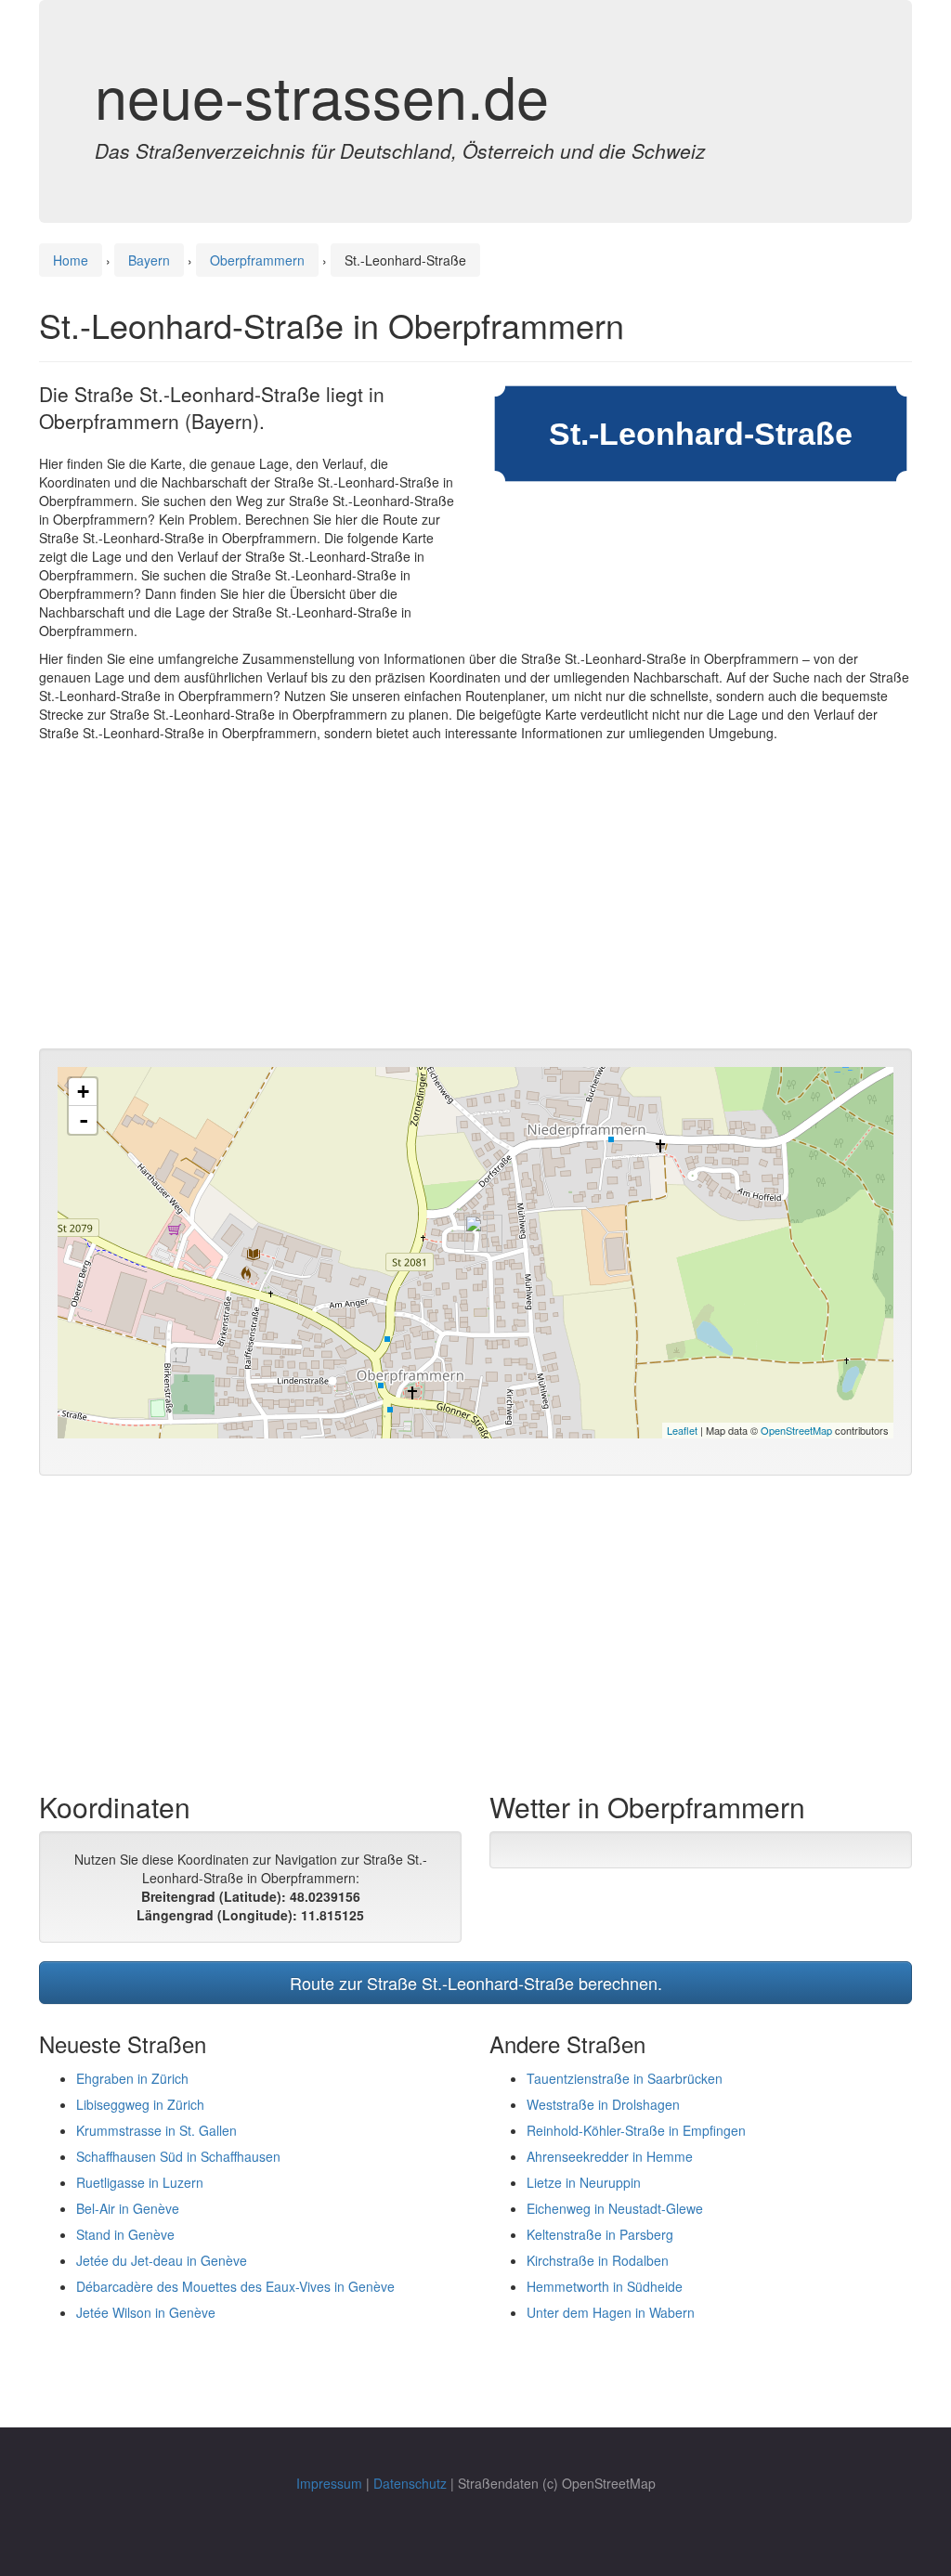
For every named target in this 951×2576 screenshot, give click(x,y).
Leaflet (682, 1430)
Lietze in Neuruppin (584, 2182)
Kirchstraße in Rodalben (598, 2260)
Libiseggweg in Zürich (140, 2104)
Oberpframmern (257, 260)
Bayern (149, 260)
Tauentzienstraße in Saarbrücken (625, 2078)
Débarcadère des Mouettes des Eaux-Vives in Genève (235, 2286)
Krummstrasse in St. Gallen (156, 2130)
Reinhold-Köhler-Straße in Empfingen (636, 2130)
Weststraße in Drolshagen (603, 2104)
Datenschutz (410, 2483)
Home (71, 260)
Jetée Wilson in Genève (146, 2312)
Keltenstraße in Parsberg (600, 2234)
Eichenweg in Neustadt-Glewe (615, 2208)
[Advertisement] (475, 900)
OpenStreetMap (796, 1430)
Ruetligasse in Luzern (140, 2182)
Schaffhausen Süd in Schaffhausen (178, 2156)
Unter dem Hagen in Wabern (611, 2312)
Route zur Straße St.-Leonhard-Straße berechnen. (476, 1983)
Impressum (329, 2483)
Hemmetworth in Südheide (605, 2286)
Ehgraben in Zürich (132, 2078)
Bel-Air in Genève (128, 2208)
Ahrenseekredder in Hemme (610, 2156)
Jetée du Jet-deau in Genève (162, 2260)
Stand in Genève (125, 2234)
